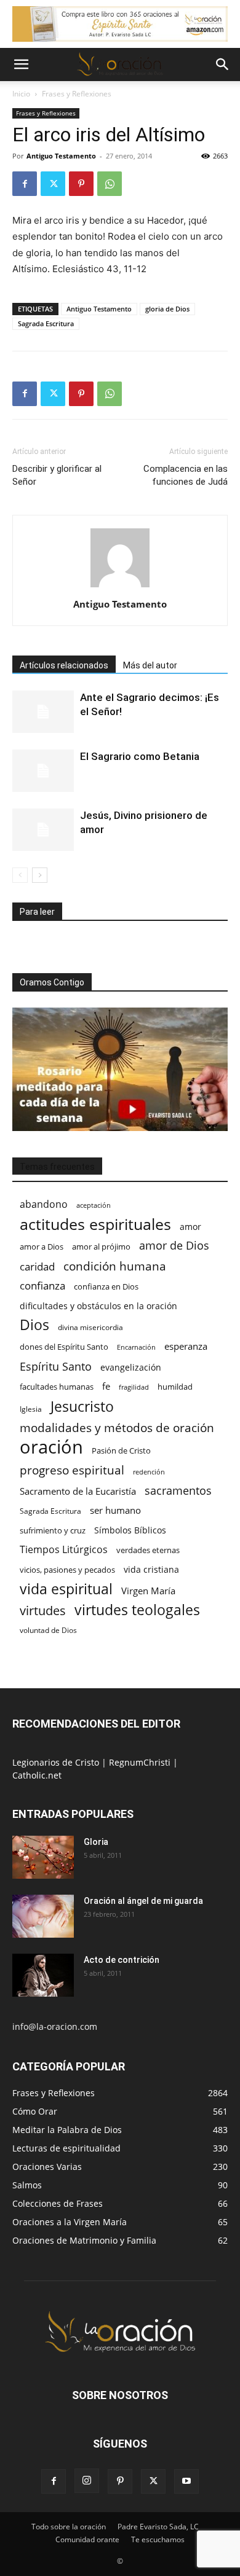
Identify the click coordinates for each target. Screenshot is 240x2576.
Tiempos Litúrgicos (64, 1550)
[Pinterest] (81, 184)
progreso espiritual (72, 1470)
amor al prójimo (101, 1247)
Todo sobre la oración (69, 2527)
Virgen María (148, 1591)
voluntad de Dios (48, 1630)
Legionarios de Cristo (57, 1762)
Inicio (21, 94)
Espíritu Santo (56, 1367)
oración (51, 1447)
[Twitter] (53, 184)
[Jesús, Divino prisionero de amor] (43, 830)
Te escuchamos (158, 2539)
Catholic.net (37, 1775)
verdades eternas (148, 1550)
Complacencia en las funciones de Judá (186, 475)
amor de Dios (174, 1246)
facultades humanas (57, 1387)
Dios (34, 1325)
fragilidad (134, 1387)
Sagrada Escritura (46, 323)
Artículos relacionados (64, 665)
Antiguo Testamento (61, 156)
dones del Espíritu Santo (64, 1347)
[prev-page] (20, 875)
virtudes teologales (137, 1610)
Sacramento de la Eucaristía (78, 1491)
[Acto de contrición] (43, 1975)
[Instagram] (87, 2481)
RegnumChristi (141, 1762)
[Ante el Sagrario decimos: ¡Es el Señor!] (43, 712)
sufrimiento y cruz (53, 1530)
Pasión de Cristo (121, 1450)
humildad (175, 1387)
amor (190, 1227)
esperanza (186, 1346)
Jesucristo (82, 1407)
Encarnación (136, 1347)
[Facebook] (25, 184)
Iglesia (31, 1409)
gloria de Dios (167, 309)
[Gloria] (43, 1857)
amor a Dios (42, 1247)
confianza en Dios (106, 1286)
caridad (37, 1266)
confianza (42, 1286)
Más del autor (150, 665)
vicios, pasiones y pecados (67, 1570)
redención (149, 1472)
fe (106, 1386)
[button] (21, 65)
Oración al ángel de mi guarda (143, 1901)
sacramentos (178, 1491)
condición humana (115, 1266)
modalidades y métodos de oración (117, 1428)
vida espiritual (66, 1589)
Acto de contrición (122, 1960)
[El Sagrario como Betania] (43, 771)
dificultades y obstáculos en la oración (98, 1306)
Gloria (96, 1842)
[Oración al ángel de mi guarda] (43, 1916)
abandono (44, 1204)
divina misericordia (90, 1327)
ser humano (115, 1510)
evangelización (131, 1367)
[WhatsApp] (110, 184)
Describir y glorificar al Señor (57, 475)
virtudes (43, 1611)
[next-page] (40, 875)
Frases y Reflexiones (77, 94)
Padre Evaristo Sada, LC (158, 2527)
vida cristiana (151, 1569)
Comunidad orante (87, 2539)
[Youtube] (186, 2481)
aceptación (94, 1205)
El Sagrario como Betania (140, 756)
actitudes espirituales (95, 1224)
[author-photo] (120, 587)
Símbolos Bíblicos (130, 1530)
